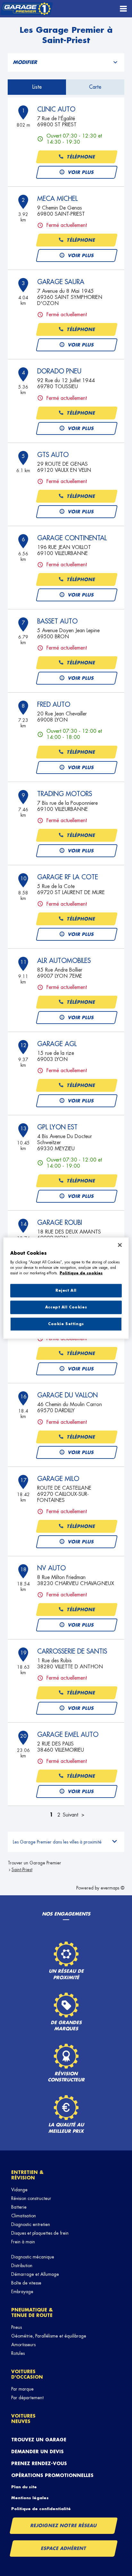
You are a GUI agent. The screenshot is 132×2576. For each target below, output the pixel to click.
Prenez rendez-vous (39, 2464)
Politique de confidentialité (41, 2509)
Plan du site (24, 2487)
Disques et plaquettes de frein (40, 2233)
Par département (27, 2398)
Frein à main (23, 2242)
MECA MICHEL (57, 199)
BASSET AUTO (57, 621)
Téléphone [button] (81, 157)
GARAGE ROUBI (60, 1223)
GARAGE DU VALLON (67, 1395)
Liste (37, 87)
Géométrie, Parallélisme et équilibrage (49, 2336)
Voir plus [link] (81, 172)
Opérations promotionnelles (52, 2475)
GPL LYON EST (57, 1127)
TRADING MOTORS (65, 794)
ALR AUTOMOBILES (64, 961)
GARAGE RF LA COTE (68, 877)
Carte (95, 87)
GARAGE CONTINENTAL (72, 538)
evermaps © (112, 1888)
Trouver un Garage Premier (34, 1863)
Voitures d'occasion (27, 2374)
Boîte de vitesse (26, 2283)
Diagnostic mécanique (33, 2257)
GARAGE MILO (58, 1479)
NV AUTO (51, 1568)
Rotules (18, 2353)
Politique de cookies (81, 1273)
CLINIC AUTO (56, 109)
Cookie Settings (66, 1324)
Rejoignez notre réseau (64, 2526)
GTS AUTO (53, 455)
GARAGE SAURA (61, 282)
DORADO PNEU (59, 371)
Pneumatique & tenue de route (32, 2313)
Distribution (22, 2266)
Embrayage (22, 2292)
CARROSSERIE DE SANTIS (72, 1651)
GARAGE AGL (57, 1044)
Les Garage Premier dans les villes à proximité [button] (57, 1842)
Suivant (70, 1815)
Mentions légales (30, 2498)
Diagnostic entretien (31, 2224)
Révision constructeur (31, 2198)
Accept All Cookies (66, 1307)
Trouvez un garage (39, 2440)
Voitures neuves (23, 2419)
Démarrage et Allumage (35, 2274)
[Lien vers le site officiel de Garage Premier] (26, 9)
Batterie (19, 2207)
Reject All (66, 1291)
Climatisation (24, 2216)
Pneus (16, 2327)
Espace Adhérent (64, 2548)
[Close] (120, 1245)
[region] (66, 1288)
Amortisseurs (23, 2345)
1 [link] (51, 1815)
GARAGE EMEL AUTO (68, 1735)
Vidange (19, 2190)
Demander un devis (37, 2452)
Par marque (22, 2389)
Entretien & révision (27, 2175)
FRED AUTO (54, 705)
